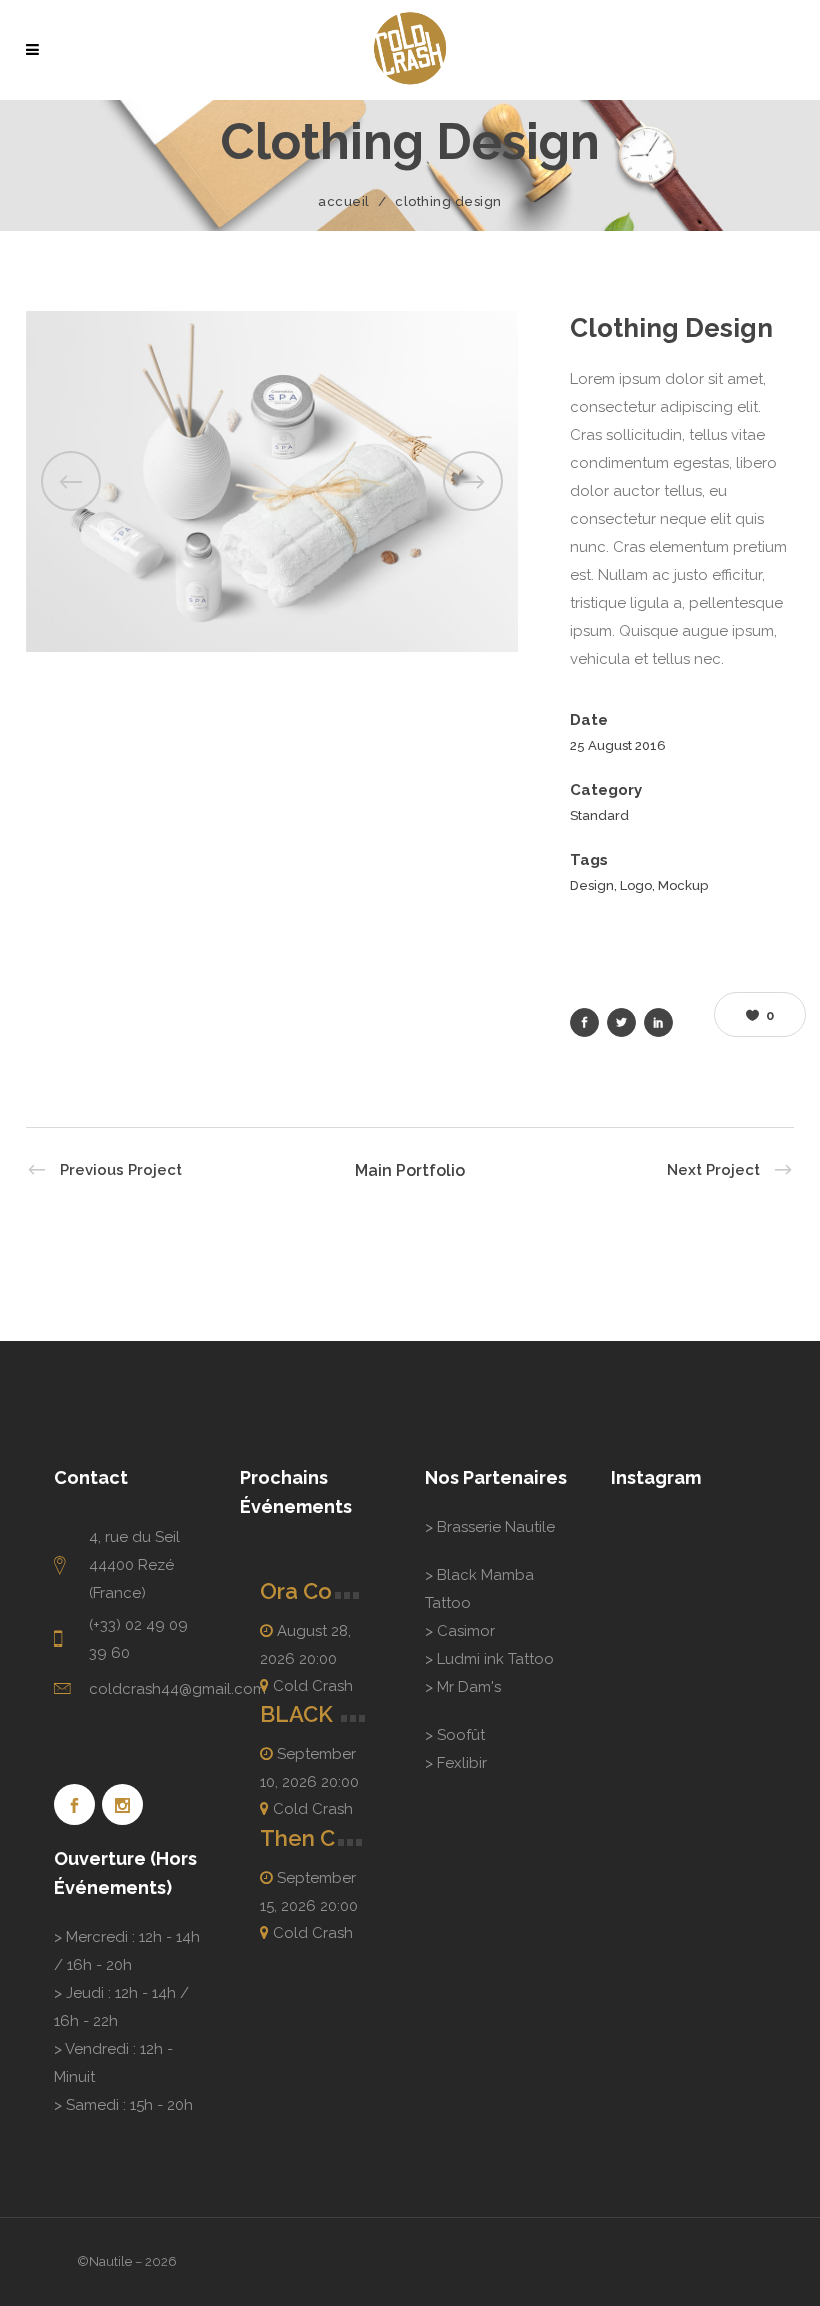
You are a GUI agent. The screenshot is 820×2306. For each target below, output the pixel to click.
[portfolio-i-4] (272, 481)
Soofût (461, 1735)
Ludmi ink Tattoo (495, 1659)
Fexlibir (462, 1763)
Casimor (466, 1631)
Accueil (344, 201)
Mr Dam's (469, 1687)
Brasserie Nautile (496, 1527)
